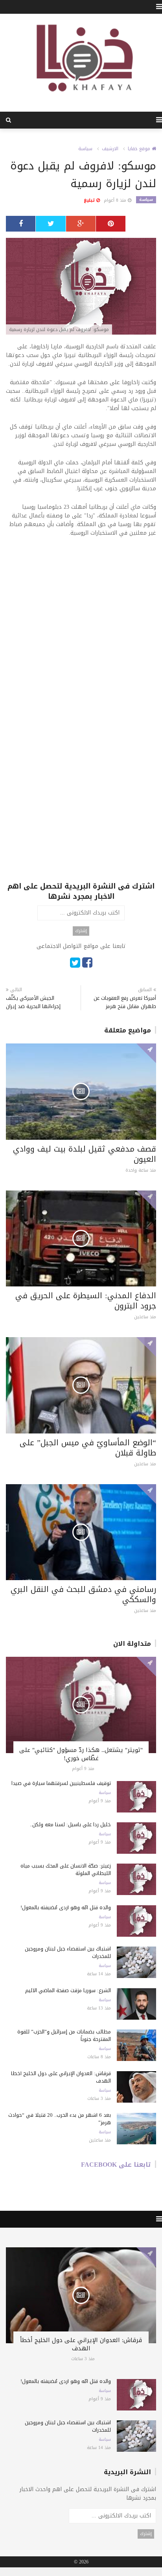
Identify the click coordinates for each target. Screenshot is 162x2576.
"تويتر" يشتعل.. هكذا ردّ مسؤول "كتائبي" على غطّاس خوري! (81, 1754)
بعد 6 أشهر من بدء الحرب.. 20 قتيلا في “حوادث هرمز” (60, 2119)
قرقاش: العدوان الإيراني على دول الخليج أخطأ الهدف (61, 2077)
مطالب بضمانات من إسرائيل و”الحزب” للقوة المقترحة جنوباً (64, 2035)
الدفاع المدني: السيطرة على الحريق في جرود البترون (86, 1301)
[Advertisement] (81, 628)
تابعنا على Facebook (116, 2165)
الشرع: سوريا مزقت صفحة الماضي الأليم (68, 1990)
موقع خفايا (140, 149)
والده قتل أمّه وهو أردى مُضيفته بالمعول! (66, 1907)
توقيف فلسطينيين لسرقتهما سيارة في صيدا (61, 1783)
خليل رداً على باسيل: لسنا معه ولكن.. (70, 1824)
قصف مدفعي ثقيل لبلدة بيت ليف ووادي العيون (85, 1154)
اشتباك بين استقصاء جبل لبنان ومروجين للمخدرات (68, 1952)
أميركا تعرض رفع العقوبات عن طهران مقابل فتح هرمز (125, 1002)
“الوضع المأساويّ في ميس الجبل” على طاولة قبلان (88, 1448)
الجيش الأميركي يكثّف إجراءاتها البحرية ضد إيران (33, 1002)
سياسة (85, 149)
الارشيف (110, 149)
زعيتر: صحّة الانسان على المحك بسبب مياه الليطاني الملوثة (66, 1869)
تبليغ (90, 200)
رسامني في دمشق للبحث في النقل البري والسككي (83, 1594)
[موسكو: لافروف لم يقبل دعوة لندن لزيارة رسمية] (81, 287)
